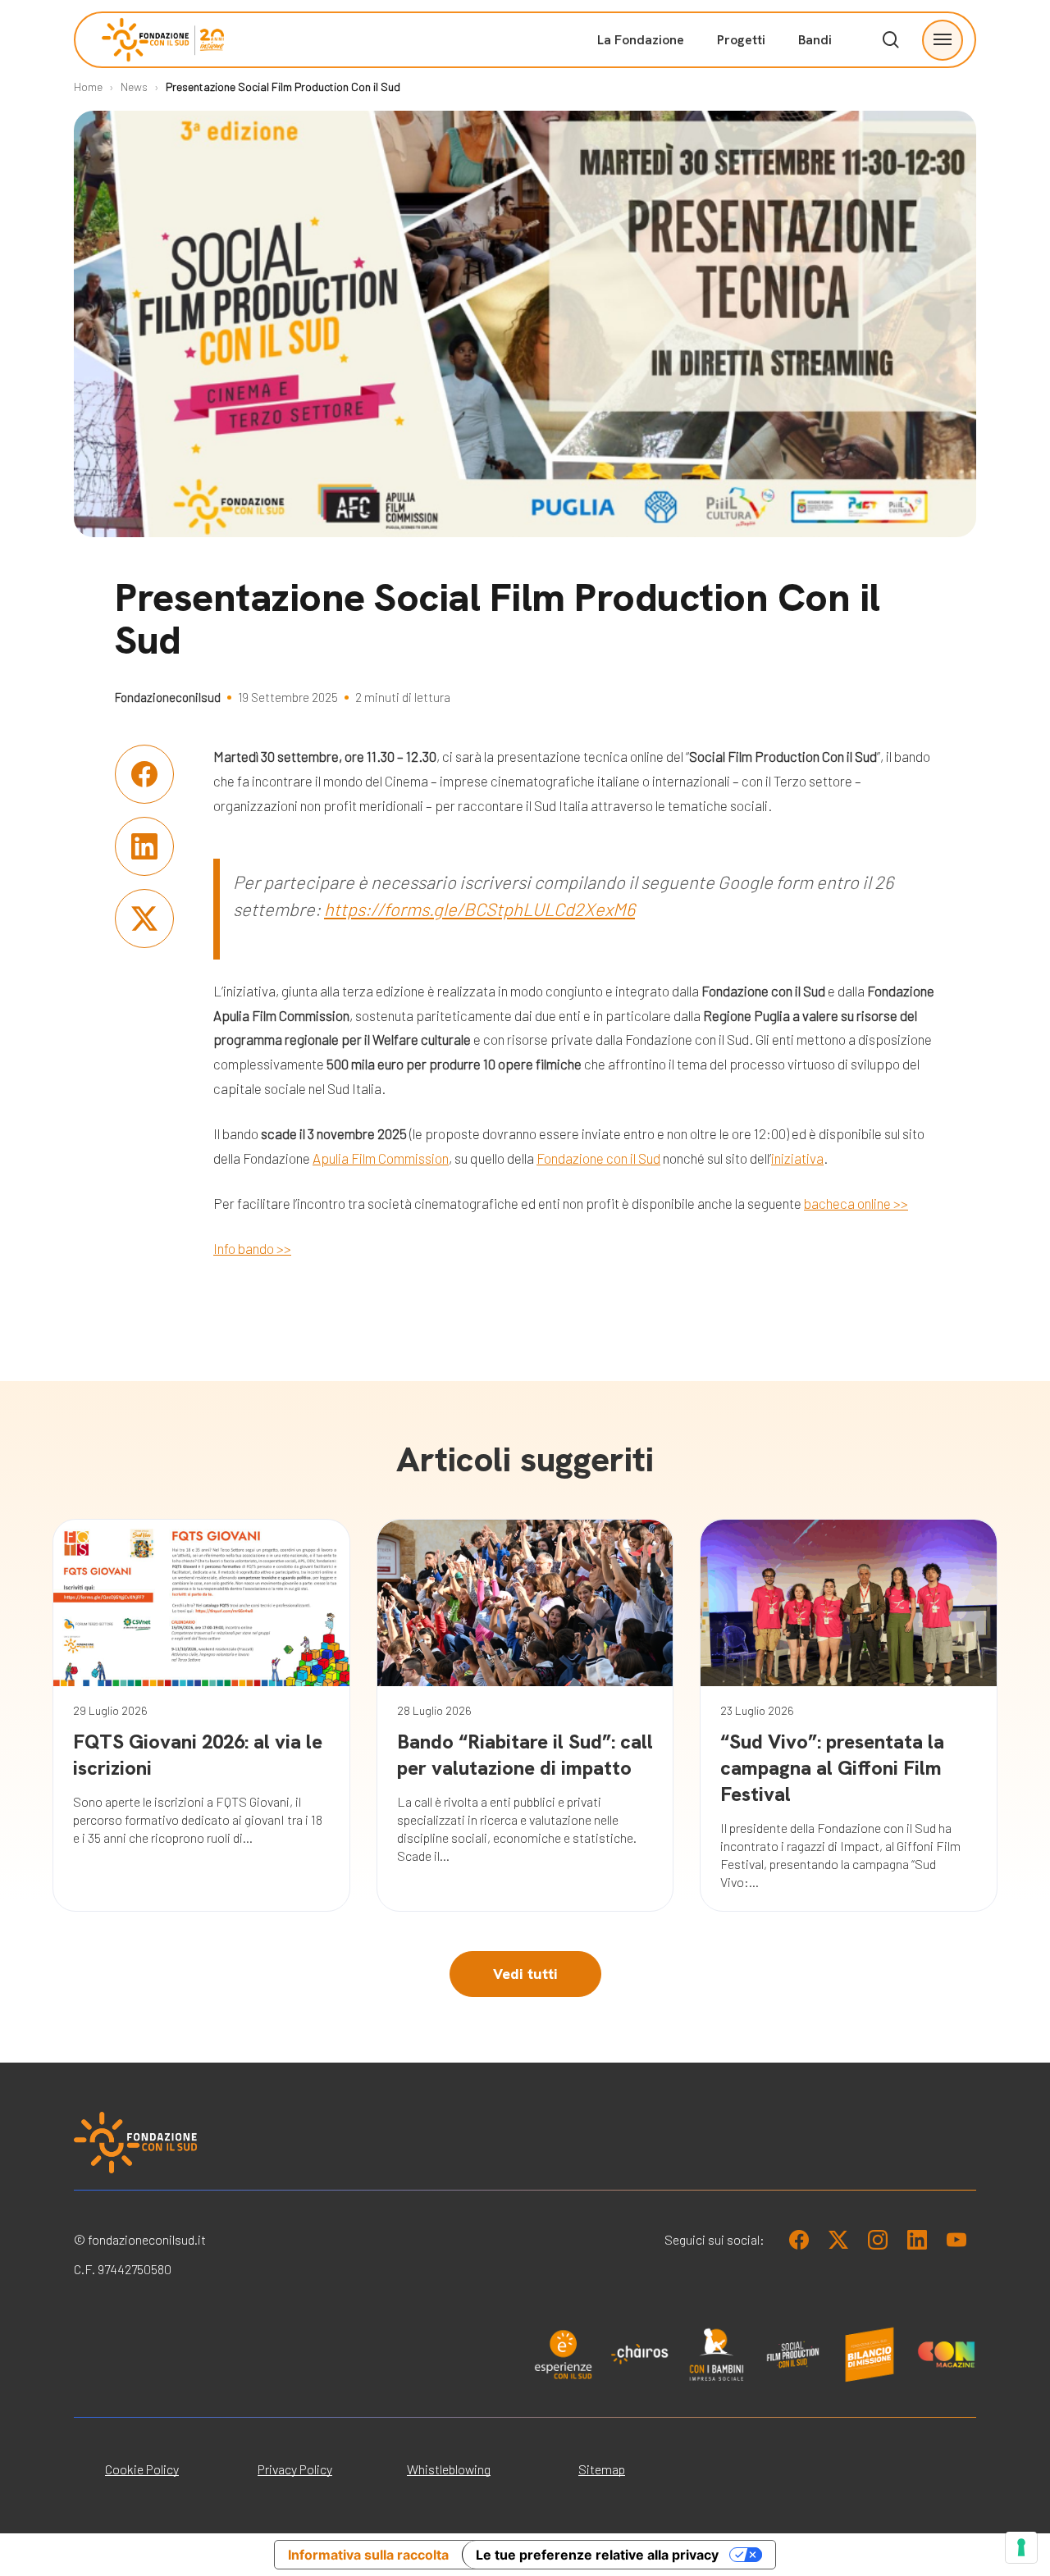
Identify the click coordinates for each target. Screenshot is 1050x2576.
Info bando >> (252, 1248)
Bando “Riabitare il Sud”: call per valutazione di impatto (525, 1755)
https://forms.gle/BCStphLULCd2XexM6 (479, 909)
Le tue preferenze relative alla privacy (597, 2555)
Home (88, 87)
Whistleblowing (449, 2469)
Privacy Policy (295, 2469)
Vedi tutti (525, 1974)
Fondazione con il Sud (598, 1158)
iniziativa (797, 1158)
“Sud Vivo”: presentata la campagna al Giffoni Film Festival (832, 1768)
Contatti (848, 255)
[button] (943, 40)
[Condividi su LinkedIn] (144, 846)
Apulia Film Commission (381, 1158)
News (134, 87)
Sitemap (602, 2469)
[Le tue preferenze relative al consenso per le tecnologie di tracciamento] (1021, 2547)
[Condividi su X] (144, 919)
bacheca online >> (856, 1203)
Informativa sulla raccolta (368, 2555)
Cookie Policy (142, 2469)
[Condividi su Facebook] (144, 774)
